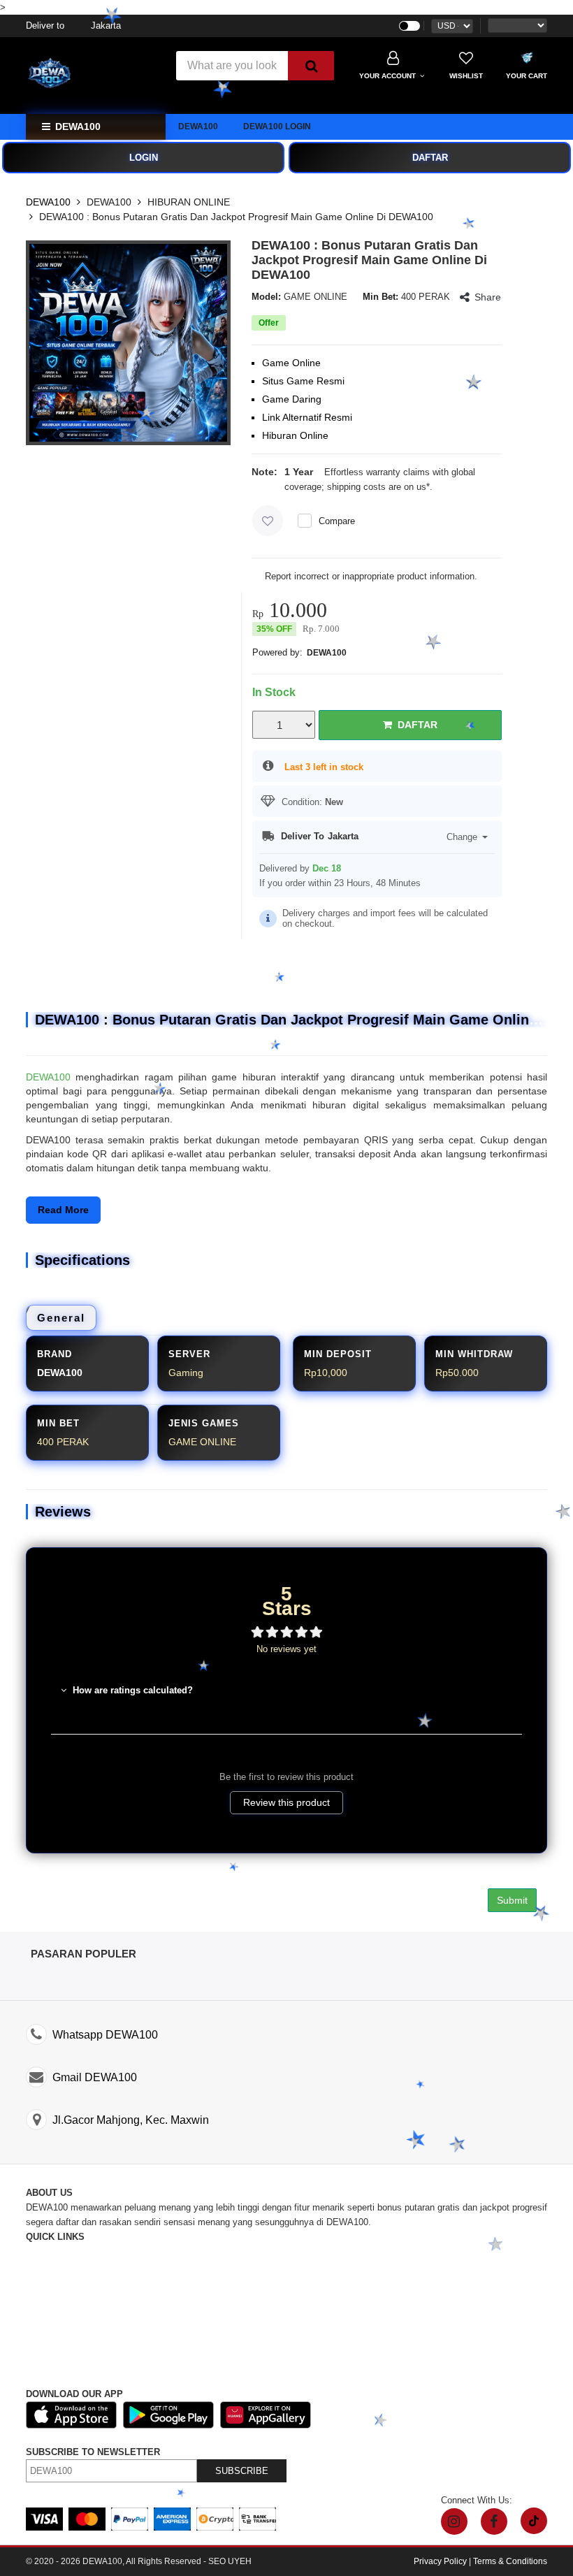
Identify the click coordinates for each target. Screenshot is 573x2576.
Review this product (286, 1802)
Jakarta (73, 26)
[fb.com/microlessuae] (494, 2521)
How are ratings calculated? (131, 1690)
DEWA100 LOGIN (277, 126)
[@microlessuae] (454, 2521)
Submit (512, 1900)
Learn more (458, 487)
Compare (337, 521)
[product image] (128, 343)
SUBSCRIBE (242, 2471)
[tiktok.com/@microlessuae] (534, 2521)
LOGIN (144, 158)
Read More (63, 1210)
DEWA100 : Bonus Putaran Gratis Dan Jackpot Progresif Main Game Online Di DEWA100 (236, 217)
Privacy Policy (440, 2561)
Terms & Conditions (510, 2561)
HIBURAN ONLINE (189, 202)
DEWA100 (198, 126)
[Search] (311, 66)
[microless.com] (92, 75)
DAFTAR (430, 158)
